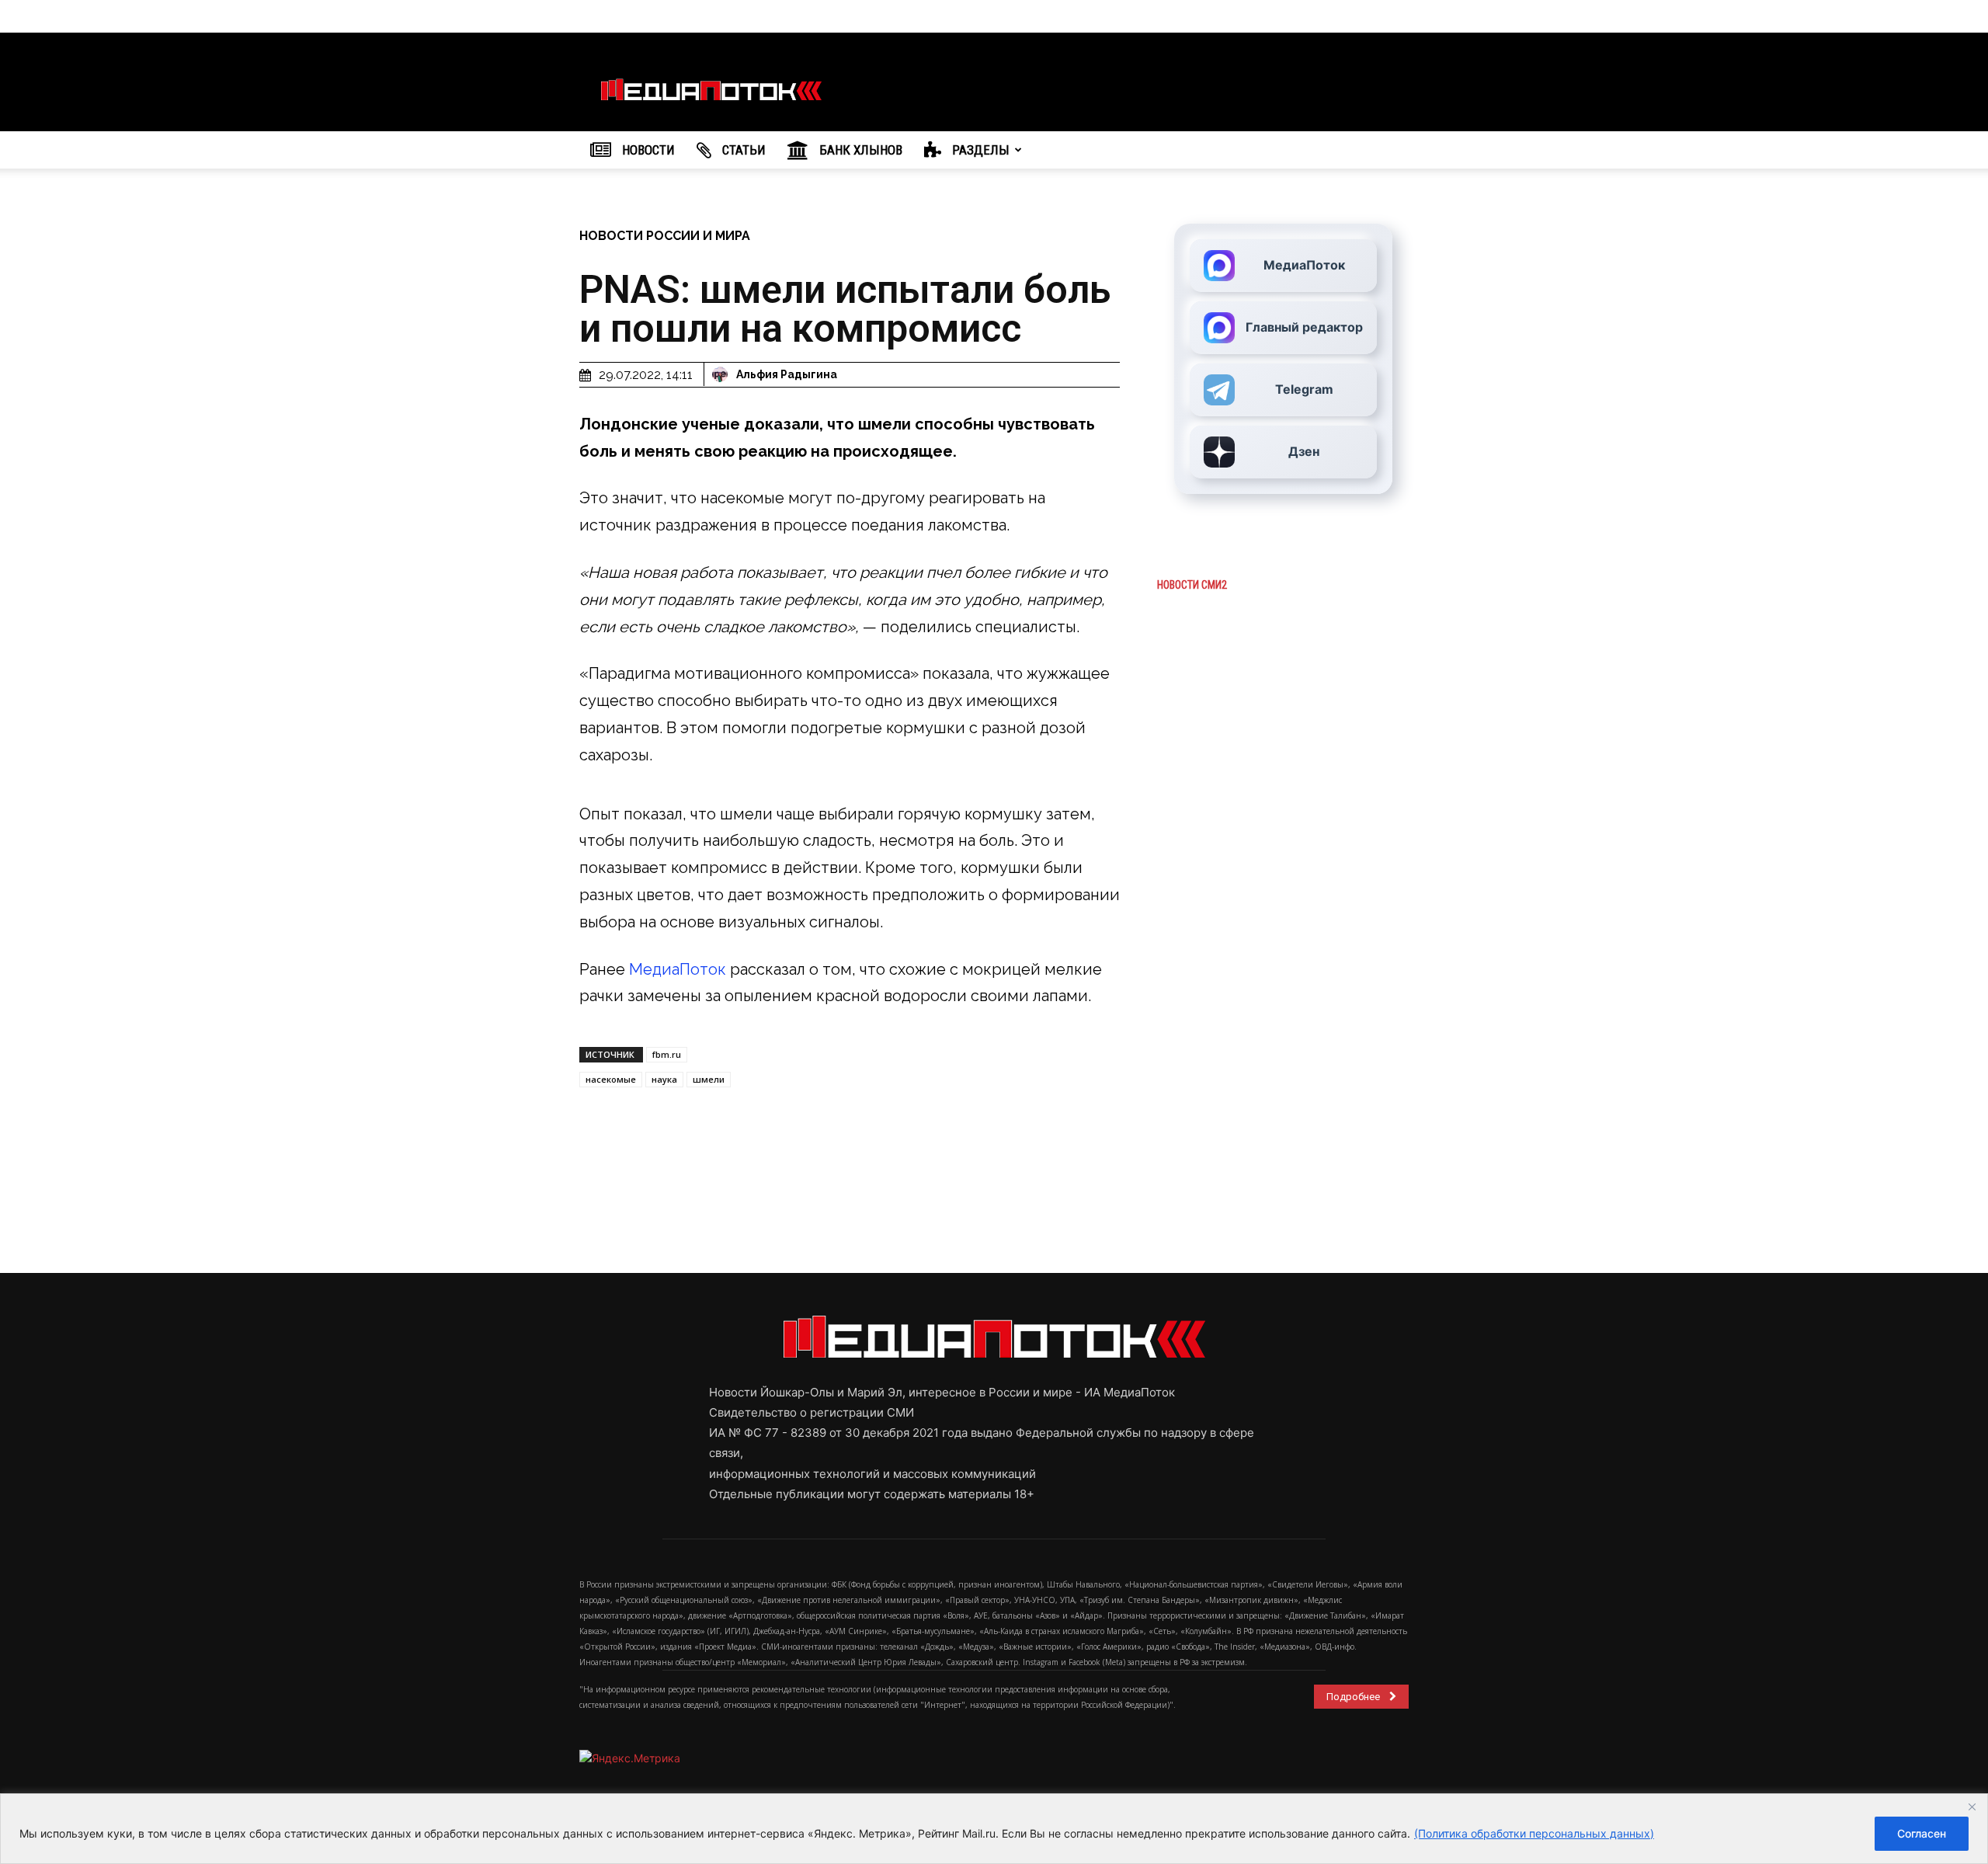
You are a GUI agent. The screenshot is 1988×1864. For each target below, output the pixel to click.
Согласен (1922, 1833)
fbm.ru (667, 1054)
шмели (709, 1079)
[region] (994, 1829)
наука (664, 1079)
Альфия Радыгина (787, 374)
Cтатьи (742, 150)
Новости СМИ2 (1192, 585)
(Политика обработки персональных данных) (1534, 1833)
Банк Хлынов (859, 150)
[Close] (1972, 1807)
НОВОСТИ (647, 150)
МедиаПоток (678, 969)
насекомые (611, 1079)
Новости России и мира (665, 236)
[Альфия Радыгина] (722, 374)
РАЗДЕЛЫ (979, 150)
